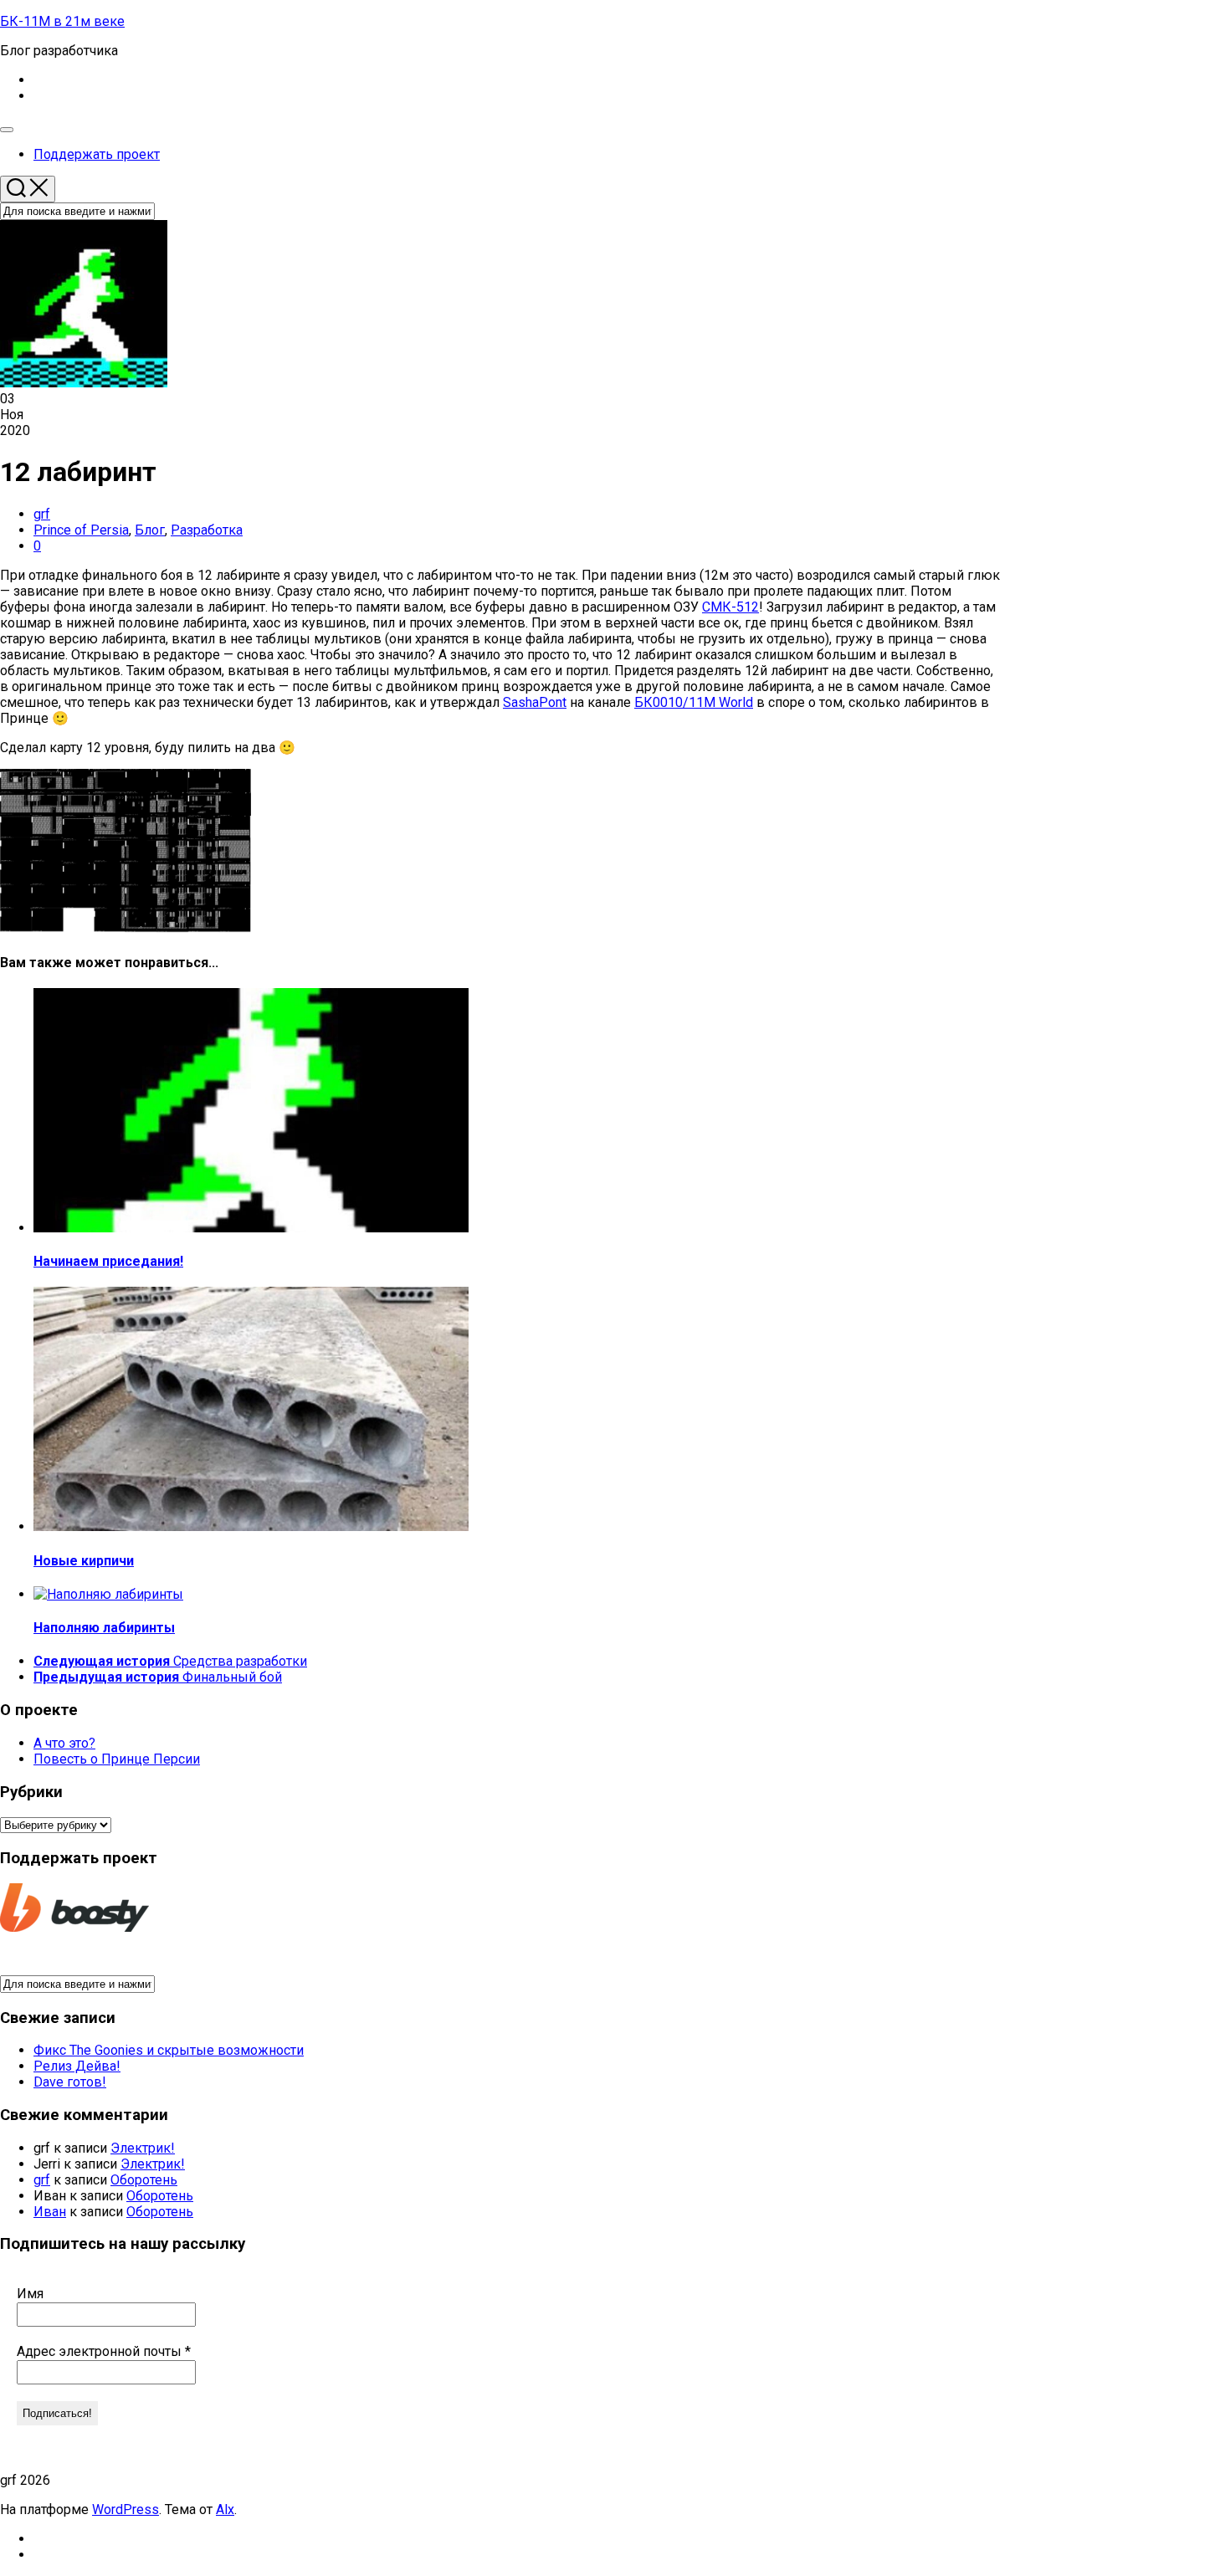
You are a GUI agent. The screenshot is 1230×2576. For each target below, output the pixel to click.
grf (42, 514)
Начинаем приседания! (108, 1261)
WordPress (126, 2509)
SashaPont (535, 702)
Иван (50, 2212)
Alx (225, 2509)
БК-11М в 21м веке (62, 21)
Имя (30, 2294)
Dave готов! (70, 2082)
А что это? (64, 1743)
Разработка (207, 530)
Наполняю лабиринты (104, 1628)
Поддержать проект (97, 154)
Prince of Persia (81, 530)
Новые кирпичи (84, 1561)
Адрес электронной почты (104, 2351)
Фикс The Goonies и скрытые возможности (169, 2050)
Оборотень (144, 2180)
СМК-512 (730, 607)
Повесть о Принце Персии (117, 1759)
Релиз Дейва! (77, 2066)
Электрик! (143, 2148)
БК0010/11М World (694, 702)
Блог (150, 530)
